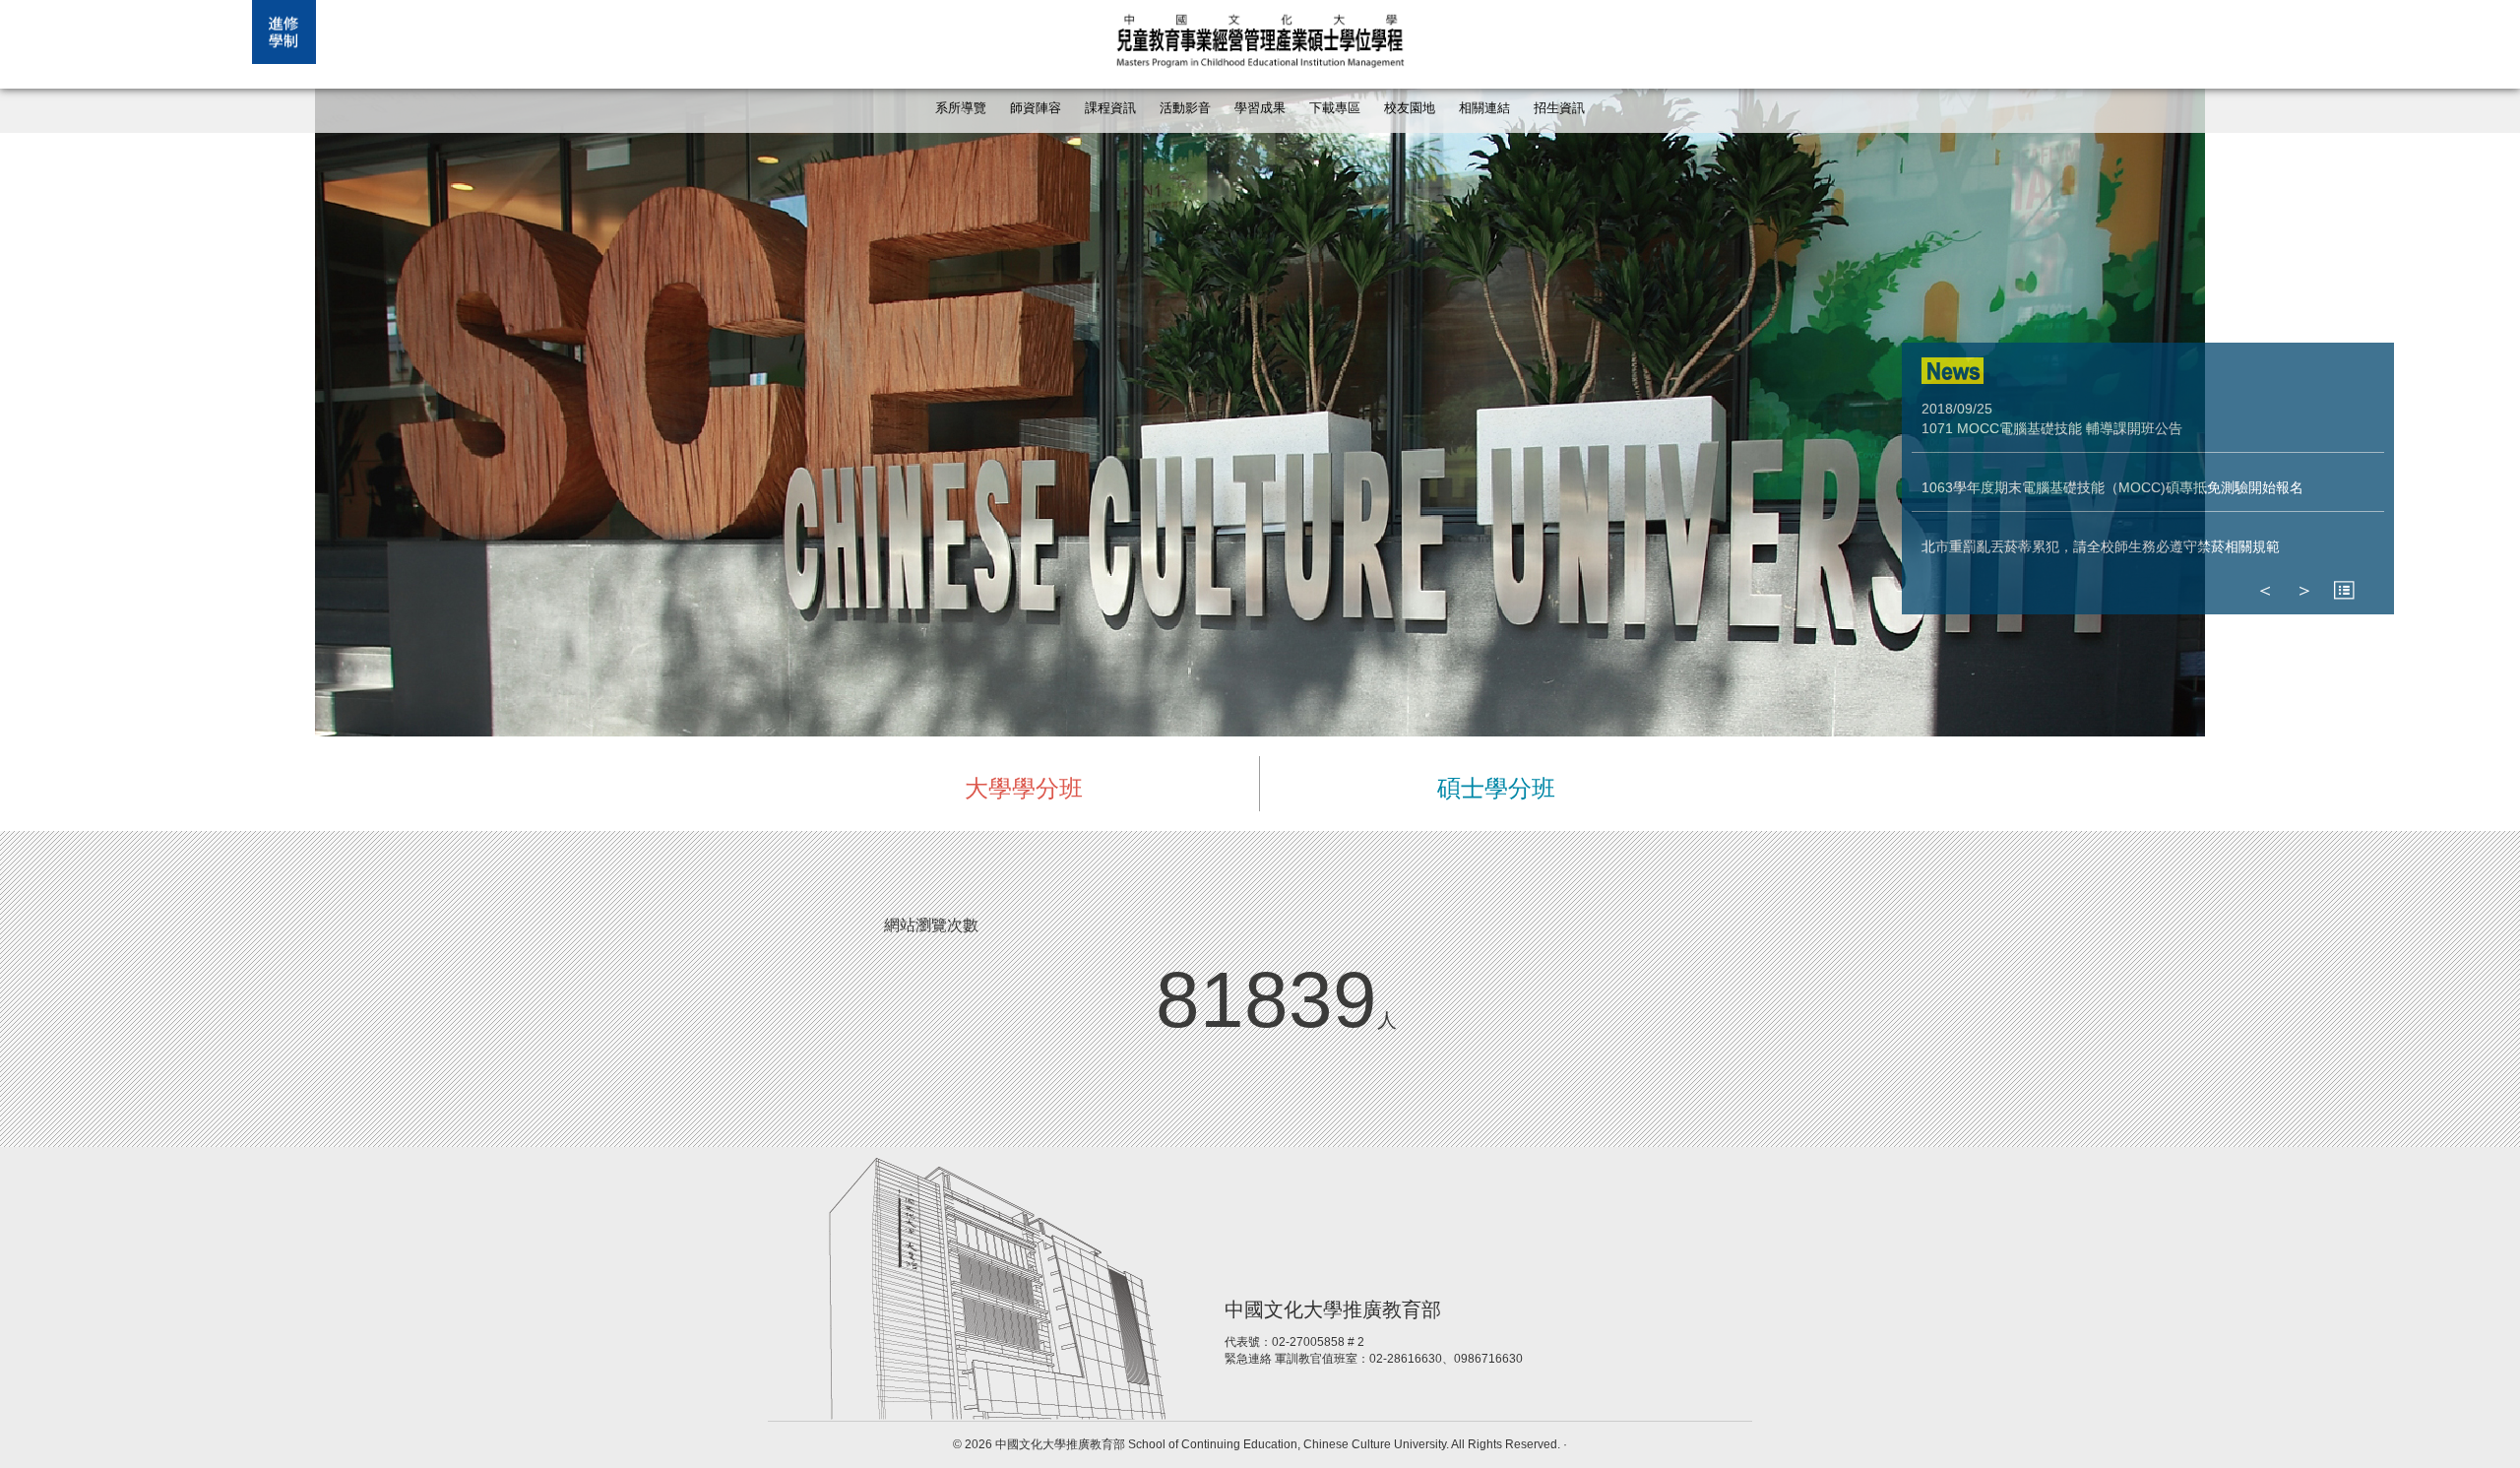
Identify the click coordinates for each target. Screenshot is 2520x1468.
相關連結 (1484, 108)
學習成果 (1260, 108)
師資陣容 (1036, 108)
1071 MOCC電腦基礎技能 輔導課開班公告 (2052, 428)
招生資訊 (1559, 108)
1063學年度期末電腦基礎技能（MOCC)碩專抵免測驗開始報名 (2112, 487)
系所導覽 (961, 108)
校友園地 (1410, 108)
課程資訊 (1110, 108)
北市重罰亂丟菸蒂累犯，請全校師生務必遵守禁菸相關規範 (2101, 546)
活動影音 (1185, 108)
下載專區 (1335, 108)
